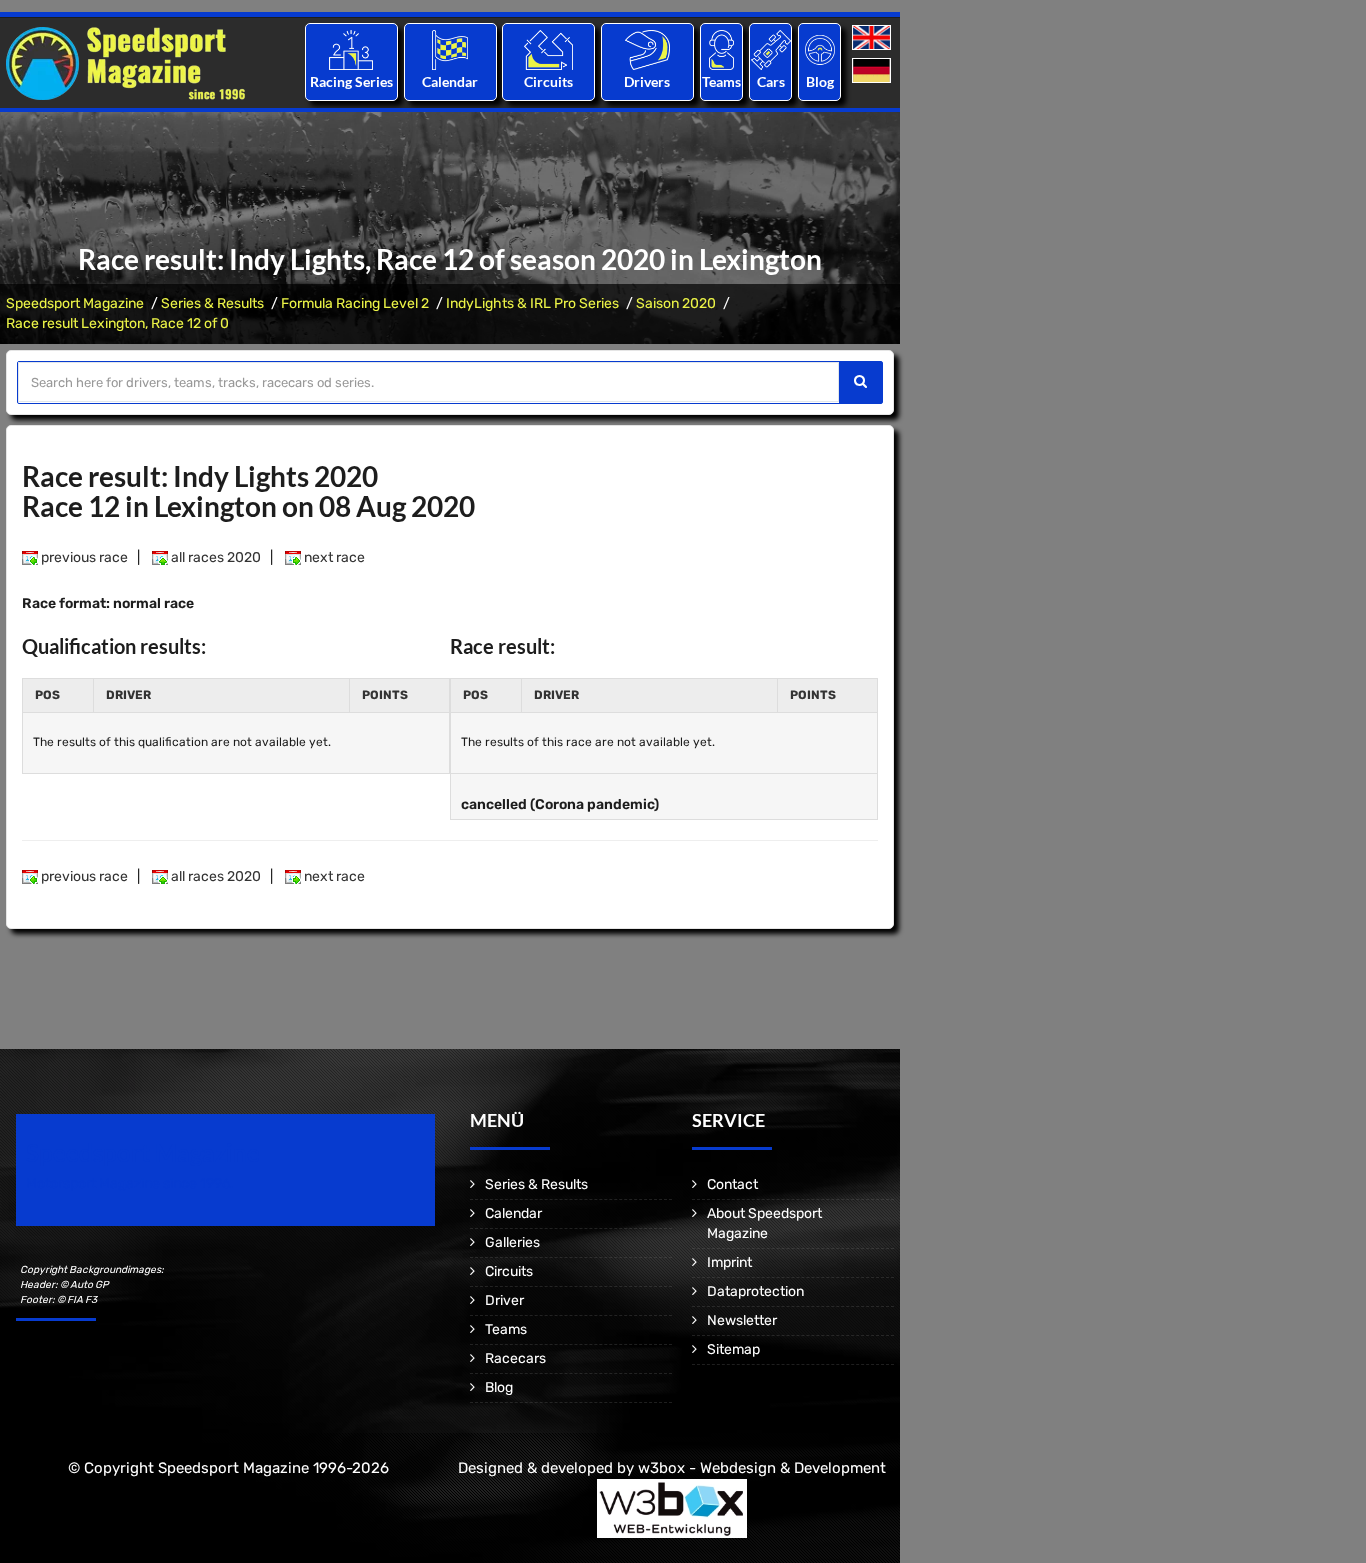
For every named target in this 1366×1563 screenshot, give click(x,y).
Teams (721, 81)
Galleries (512, 1242)
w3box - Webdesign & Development (762, 1468)
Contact (732, 1184)
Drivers (647, 81)
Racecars (515, 1358)
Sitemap (733, 1349)
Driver (504, 1300)
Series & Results (212, 303)
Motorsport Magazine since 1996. (130, 1183)
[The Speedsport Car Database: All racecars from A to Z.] (771, 49)
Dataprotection (755, 1291)
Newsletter (742, 1320)
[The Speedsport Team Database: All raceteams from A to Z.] (721, 49)
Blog (820, 81)
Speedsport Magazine (75, 303)
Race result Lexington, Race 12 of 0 (117, 323)
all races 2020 (214, 557)
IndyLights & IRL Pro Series (532, 303)
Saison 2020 (676, 303)
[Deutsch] (873, 71)
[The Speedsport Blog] (820, 49)
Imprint (729, 1262)
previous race (83, 557)
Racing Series (351, 81)
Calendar (450, 81)
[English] (873, 38)
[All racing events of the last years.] (450, 49)
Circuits (548, 81)
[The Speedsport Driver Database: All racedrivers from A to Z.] (647, 49)
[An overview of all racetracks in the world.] (548, 49)
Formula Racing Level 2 (355, 303)
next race (333, 557)
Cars (771, 81)
